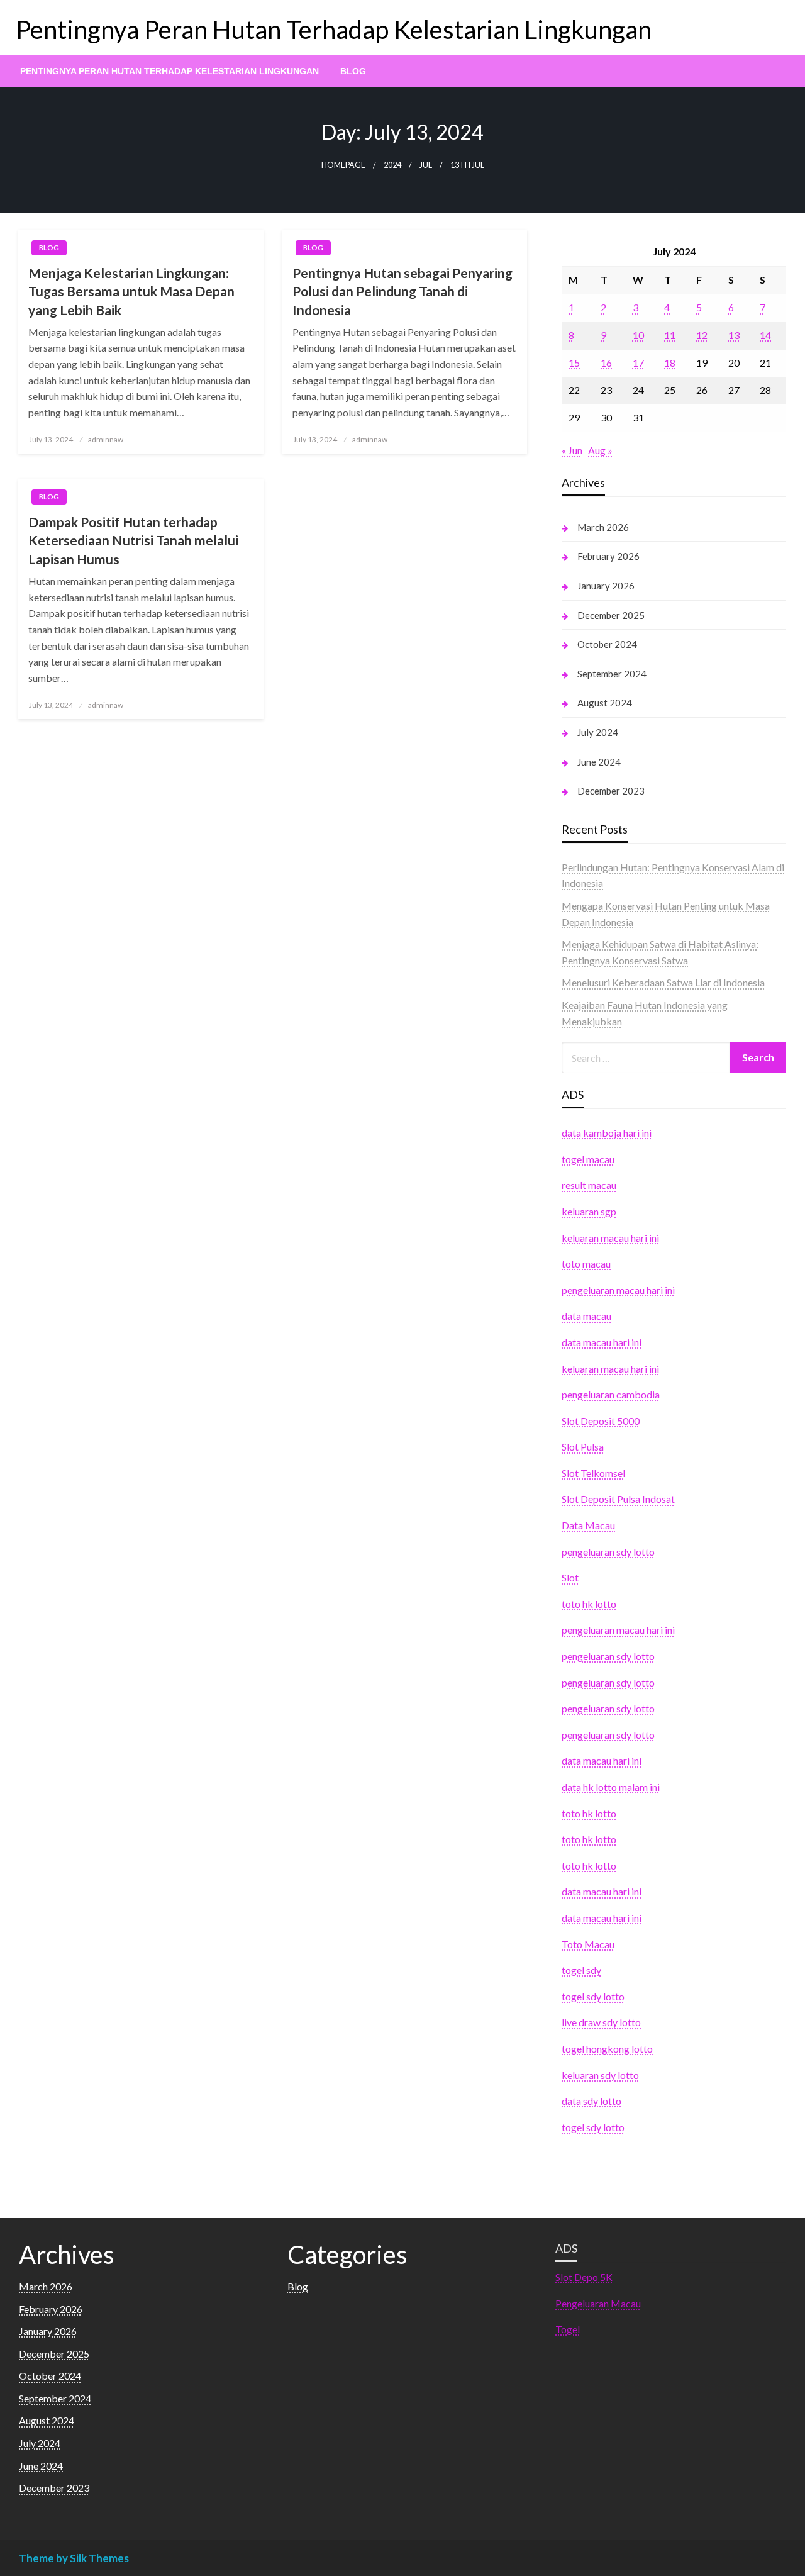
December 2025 (611, 615)
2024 (392, 165)
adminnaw (106, 439)
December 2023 (611, 791)
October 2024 (607, 644)
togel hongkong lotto (607, 2049)
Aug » (600, 450)
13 (734, 335)
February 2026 (608, 556)
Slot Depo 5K (584, 2277)
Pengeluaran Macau (598, 2303)
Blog (353, 71)
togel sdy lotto (593, 1996)
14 (765, 335)
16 (606, 363)
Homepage (343, 165)
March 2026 (603, 527)
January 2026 (606, 586)
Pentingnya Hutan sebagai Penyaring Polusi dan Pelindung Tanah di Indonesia (402, 291)
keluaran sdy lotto (600, 2075)
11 (670, 335)
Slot (570, 1577)
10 (638, 335)
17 (638, 363)
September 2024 (612, 674)
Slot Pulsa (583, 1447)
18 (670, 363)
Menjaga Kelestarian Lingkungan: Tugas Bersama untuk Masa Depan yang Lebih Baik (131, 291)
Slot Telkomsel (593, 1473)
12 (702, 335)
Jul (426, 165)
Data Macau (588, 1525)
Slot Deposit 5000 (601, 1421)
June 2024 (599, 762)
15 (574, 363)
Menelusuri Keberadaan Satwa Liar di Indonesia (663, 982)
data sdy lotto (591, 2101)
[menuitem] (169, 71)
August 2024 (605, 703)
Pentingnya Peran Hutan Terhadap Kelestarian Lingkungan (334, 30)
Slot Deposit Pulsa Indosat (618, 1499)
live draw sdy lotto (601, 2022)
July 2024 (598, 732)
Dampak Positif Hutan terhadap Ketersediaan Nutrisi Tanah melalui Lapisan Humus (133, 540)
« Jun (572, 450)
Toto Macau (588, 1944)
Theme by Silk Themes (74, 2558)
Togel (568, 2329)
